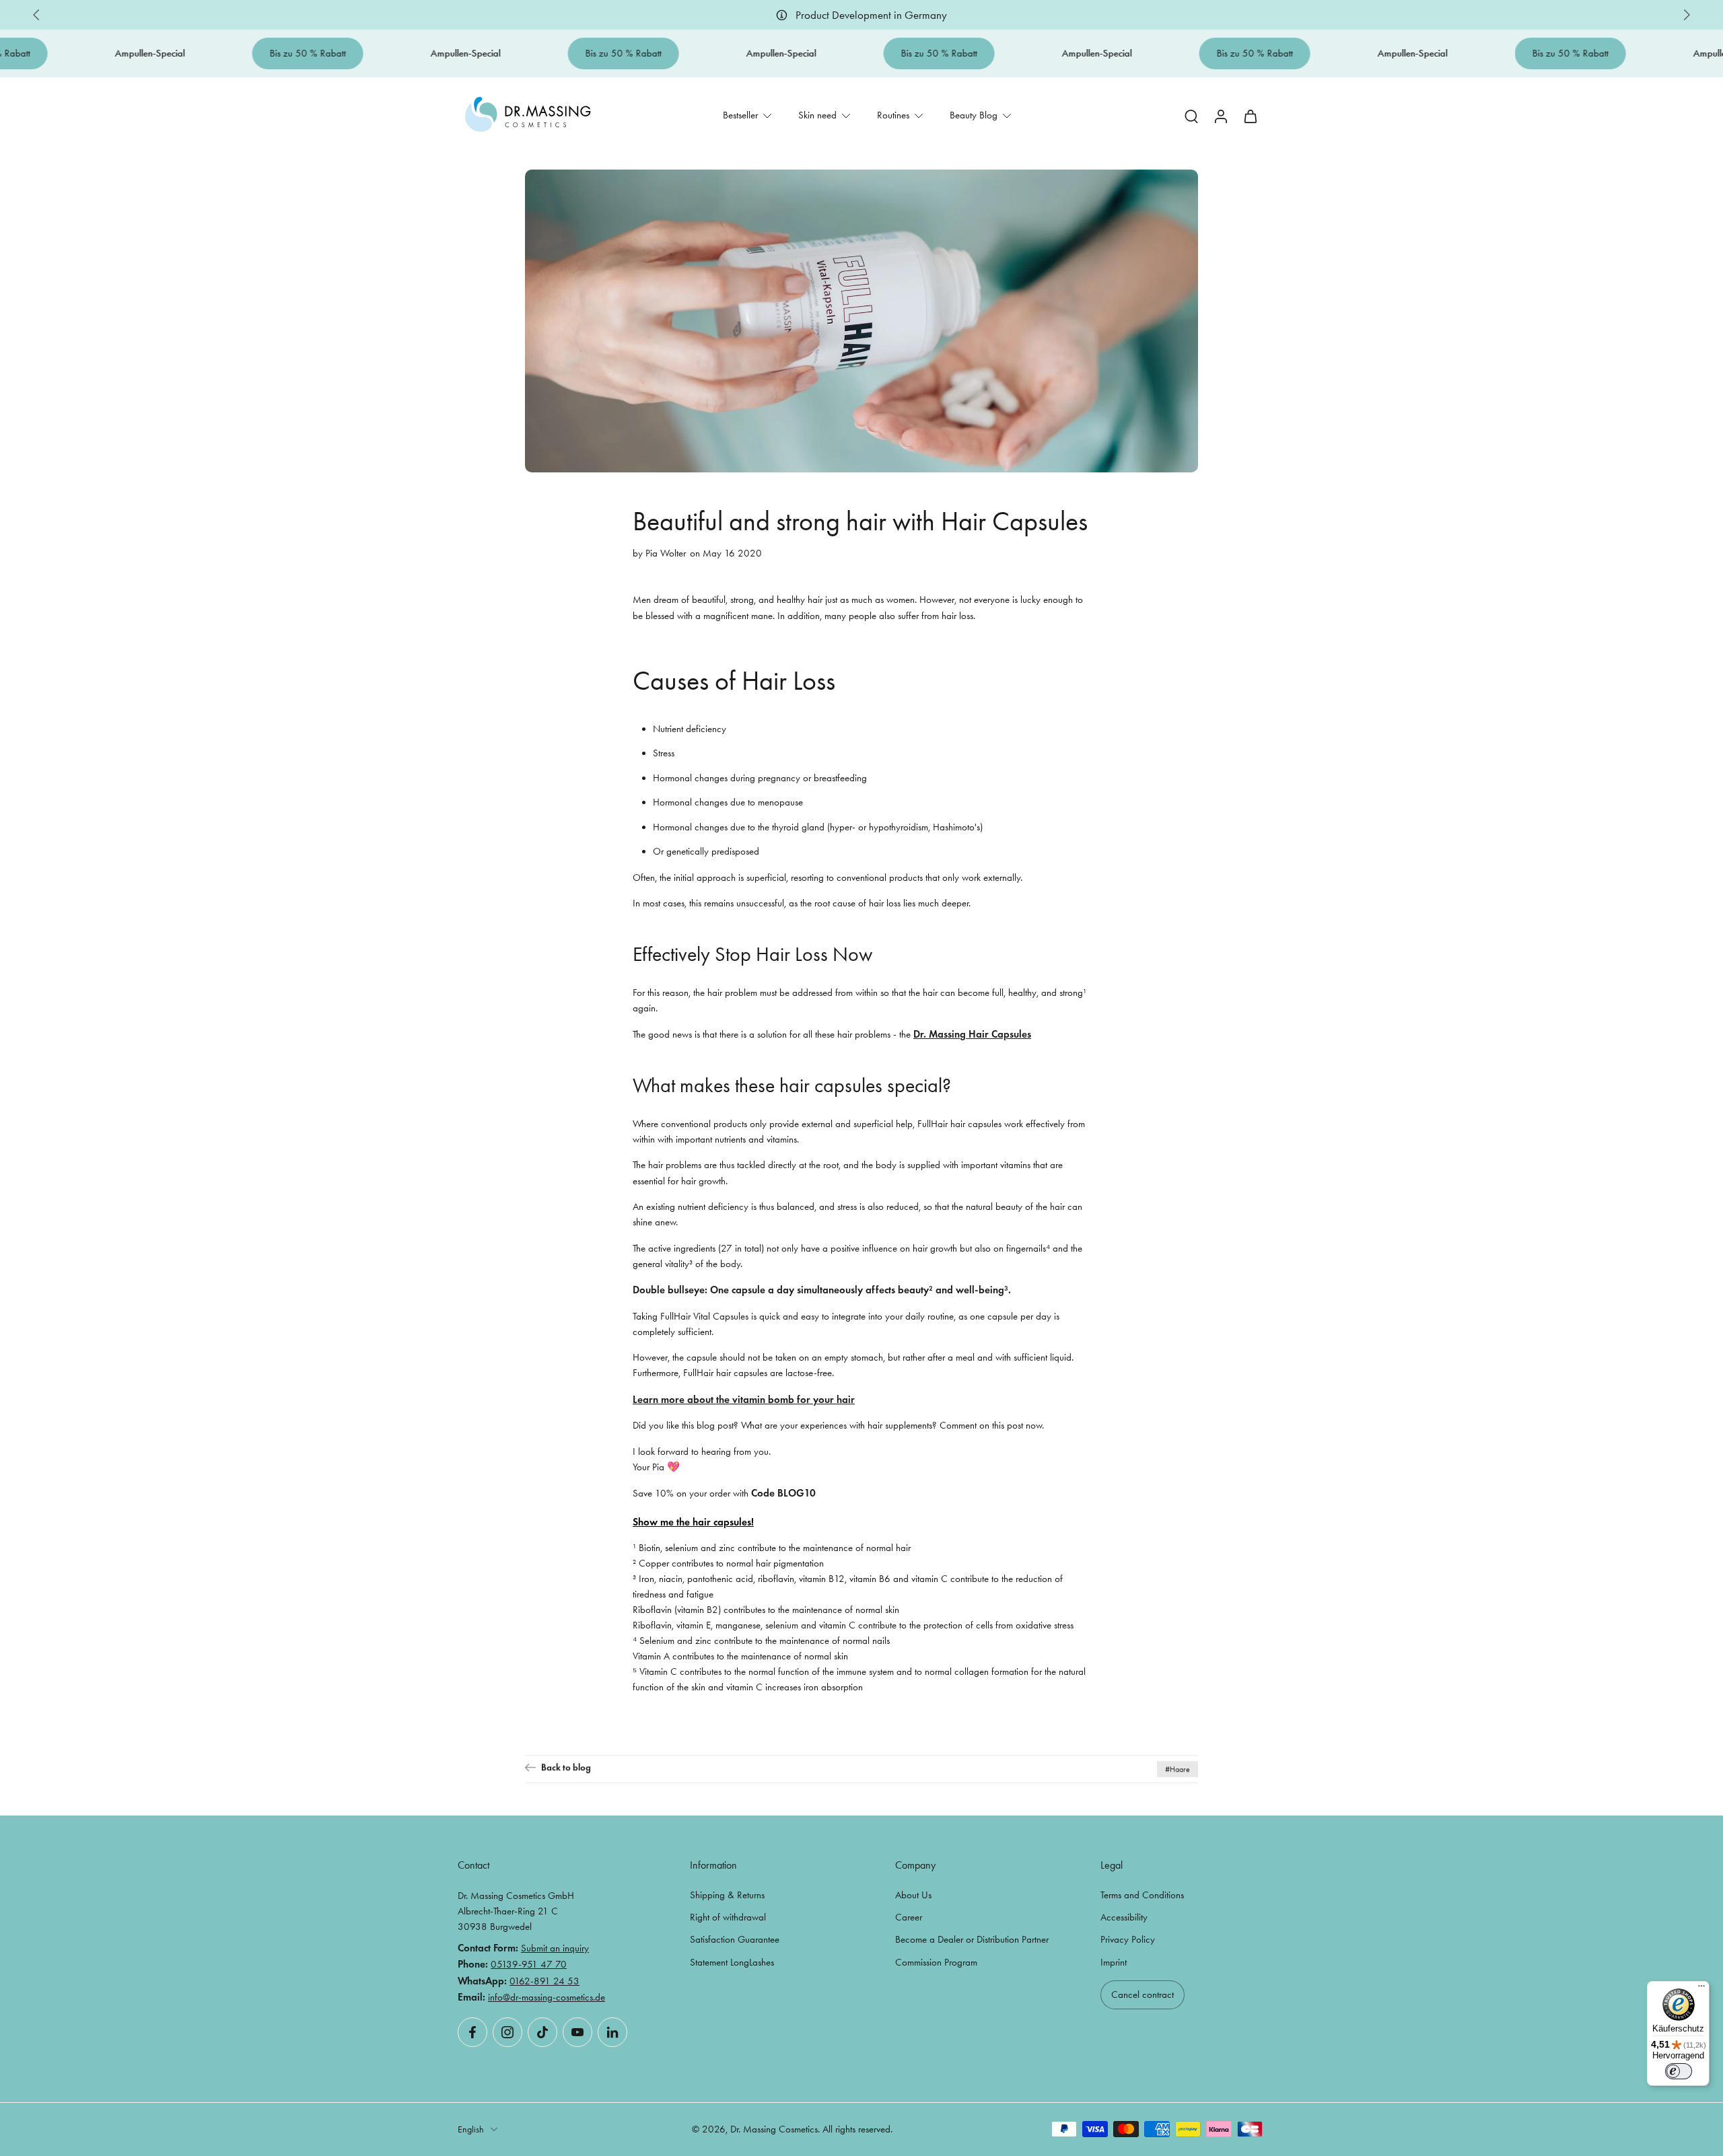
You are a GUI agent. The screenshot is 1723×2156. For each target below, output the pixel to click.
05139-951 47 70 (529, 1964)
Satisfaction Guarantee (735, 1939)
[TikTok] (542, 2032)
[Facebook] (472, 2032)
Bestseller (740, 115)
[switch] (1679, 2071)
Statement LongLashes (732, 1962)
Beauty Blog (974, 115)
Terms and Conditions (1142, 1895)
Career (909, 1917)
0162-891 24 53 (544, 1981)
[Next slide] (1687, 15)
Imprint (1114, 1962)
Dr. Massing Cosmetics (774, 2129)
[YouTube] (577, 2032)
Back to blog (566, 1767)
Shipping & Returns (727, 1895)
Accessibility (1124, 1917)
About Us (913, 1895)
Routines (893, 115)
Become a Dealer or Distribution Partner (972, 1939)
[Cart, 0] (1251, 115)
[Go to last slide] (36, 15)
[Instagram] (507, 2032)
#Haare (1177, 1769)
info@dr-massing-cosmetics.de (547, 1997)
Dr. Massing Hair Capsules (972, 1034)
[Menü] (1701, 1989)
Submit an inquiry (555, 1948)
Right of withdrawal (728, 1917)
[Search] (1191, 116)
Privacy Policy (1128, 1939)
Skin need (817, 115)
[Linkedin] (612, 2032)
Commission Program (936, 1962)
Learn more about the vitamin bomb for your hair (744, 1399)
